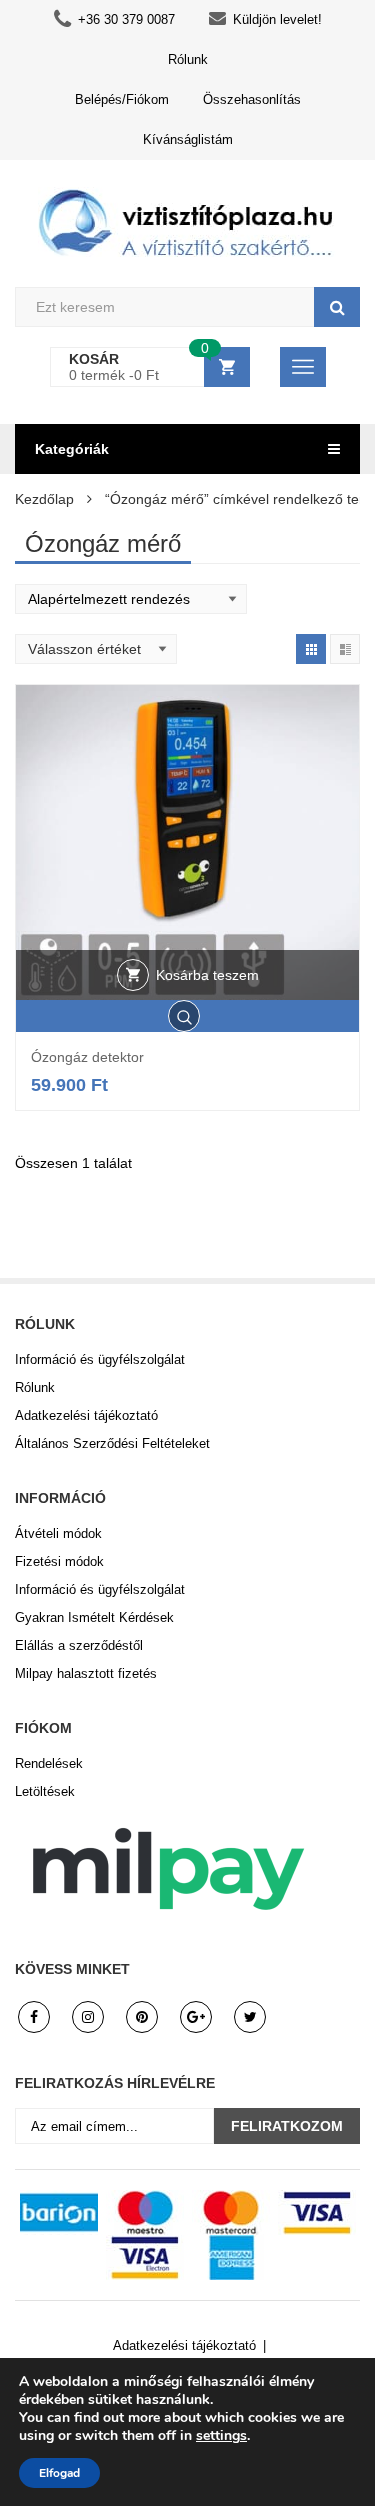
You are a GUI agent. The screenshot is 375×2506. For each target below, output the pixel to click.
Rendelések (49, 1763)
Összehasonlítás (252, 99)
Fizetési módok (59, 1561)
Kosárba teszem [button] (207, 975)
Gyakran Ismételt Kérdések (94, 1617)
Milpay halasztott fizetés (86, 1673)
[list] (345, 649)
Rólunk (188, 59)
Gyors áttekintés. (187, 1016)
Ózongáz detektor (87, 1057)
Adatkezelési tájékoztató (86, 1415)
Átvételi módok (58, 1533)
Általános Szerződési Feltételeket (112, 1443)
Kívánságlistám (188, 139)
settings (221, 2436)
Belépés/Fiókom (122, 99)
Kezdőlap (44, 499)
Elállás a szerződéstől (79, 1645)
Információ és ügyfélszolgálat (100, 1359)
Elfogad (59, 2473)
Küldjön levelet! (277, 19)
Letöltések (45, 1791)
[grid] (311, 649)
